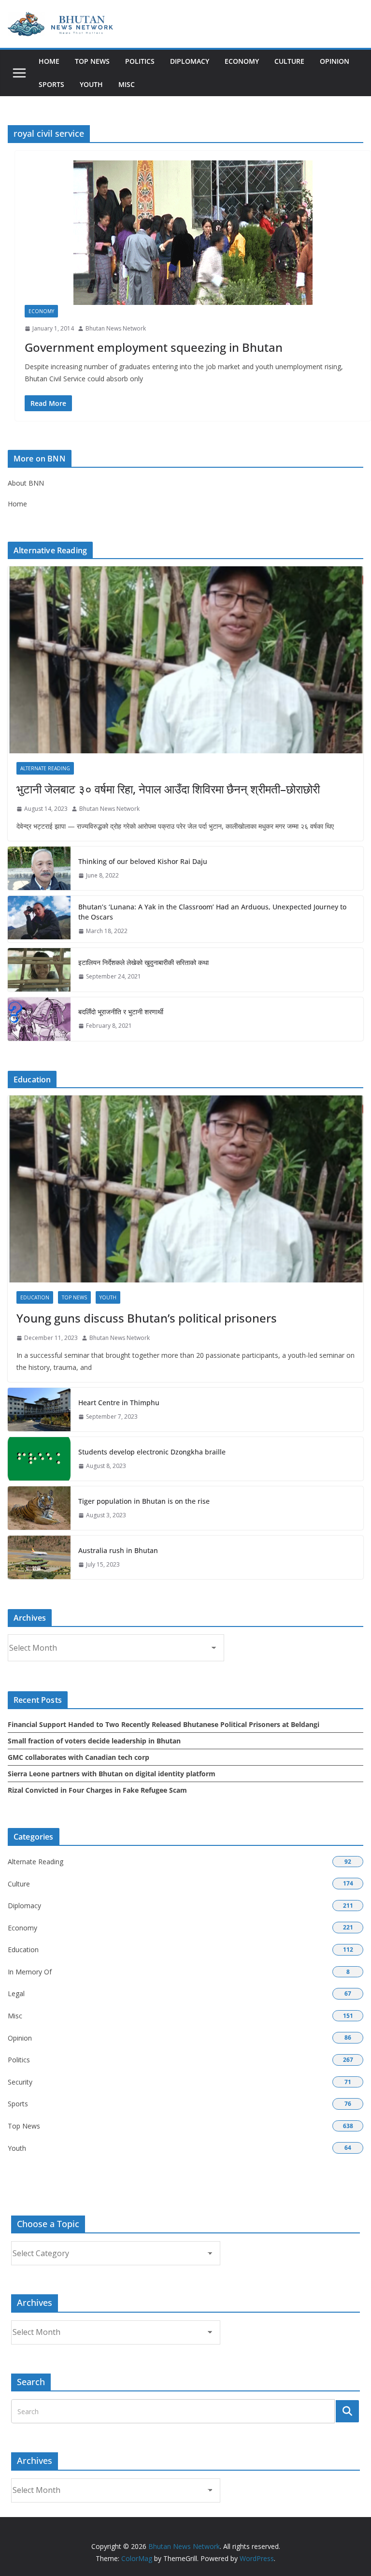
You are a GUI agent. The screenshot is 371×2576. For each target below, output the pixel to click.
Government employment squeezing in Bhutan (154, 347)
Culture (289, 61)
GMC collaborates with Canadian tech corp (78, 1757)
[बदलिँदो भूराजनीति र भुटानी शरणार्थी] (39, 1019)
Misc (127, 84)
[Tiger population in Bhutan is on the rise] (39, 1508)
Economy (242, 61)
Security (20, 2082)
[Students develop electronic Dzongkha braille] (39, 1459)
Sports (51, 84)
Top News (92, 61)
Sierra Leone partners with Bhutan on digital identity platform (112, 1774)
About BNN (26, 483)
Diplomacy (190, 61)
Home (49, 61)
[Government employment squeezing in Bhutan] (193, 233)
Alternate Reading (45, 768)
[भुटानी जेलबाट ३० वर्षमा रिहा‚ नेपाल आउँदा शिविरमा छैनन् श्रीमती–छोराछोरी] (185, 660)
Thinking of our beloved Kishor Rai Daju (143, 861)
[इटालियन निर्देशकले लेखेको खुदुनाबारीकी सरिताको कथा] (39, 970)
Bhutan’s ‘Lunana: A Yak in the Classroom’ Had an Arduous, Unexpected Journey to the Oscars (212, 912)
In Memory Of (30, 1972)
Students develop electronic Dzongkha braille (152, 1452)
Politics (140, 61)
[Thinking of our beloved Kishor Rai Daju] (39, 868)
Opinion (335, 61)
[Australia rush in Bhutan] (39, 1557)
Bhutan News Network (116, 328)
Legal (16, 1993)
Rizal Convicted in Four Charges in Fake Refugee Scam (97, 1790)
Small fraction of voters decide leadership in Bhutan (94, 1741)
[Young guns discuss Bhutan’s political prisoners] (185, 1189)
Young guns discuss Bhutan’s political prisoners (147, 1318)
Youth (91, 84)
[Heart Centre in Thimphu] (39, 1410)
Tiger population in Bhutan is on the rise (144, 1501)
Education (35, 1297)
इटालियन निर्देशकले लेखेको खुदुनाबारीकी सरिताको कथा (143, 962)
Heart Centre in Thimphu (119, 1403)
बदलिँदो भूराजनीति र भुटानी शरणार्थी (121, 1012)
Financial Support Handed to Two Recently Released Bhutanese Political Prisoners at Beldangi (164, 1724)
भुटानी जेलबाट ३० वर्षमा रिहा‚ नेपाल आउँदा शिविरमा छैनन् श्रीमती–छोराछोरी (168, 789)
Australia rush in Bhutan (118, 1550)
